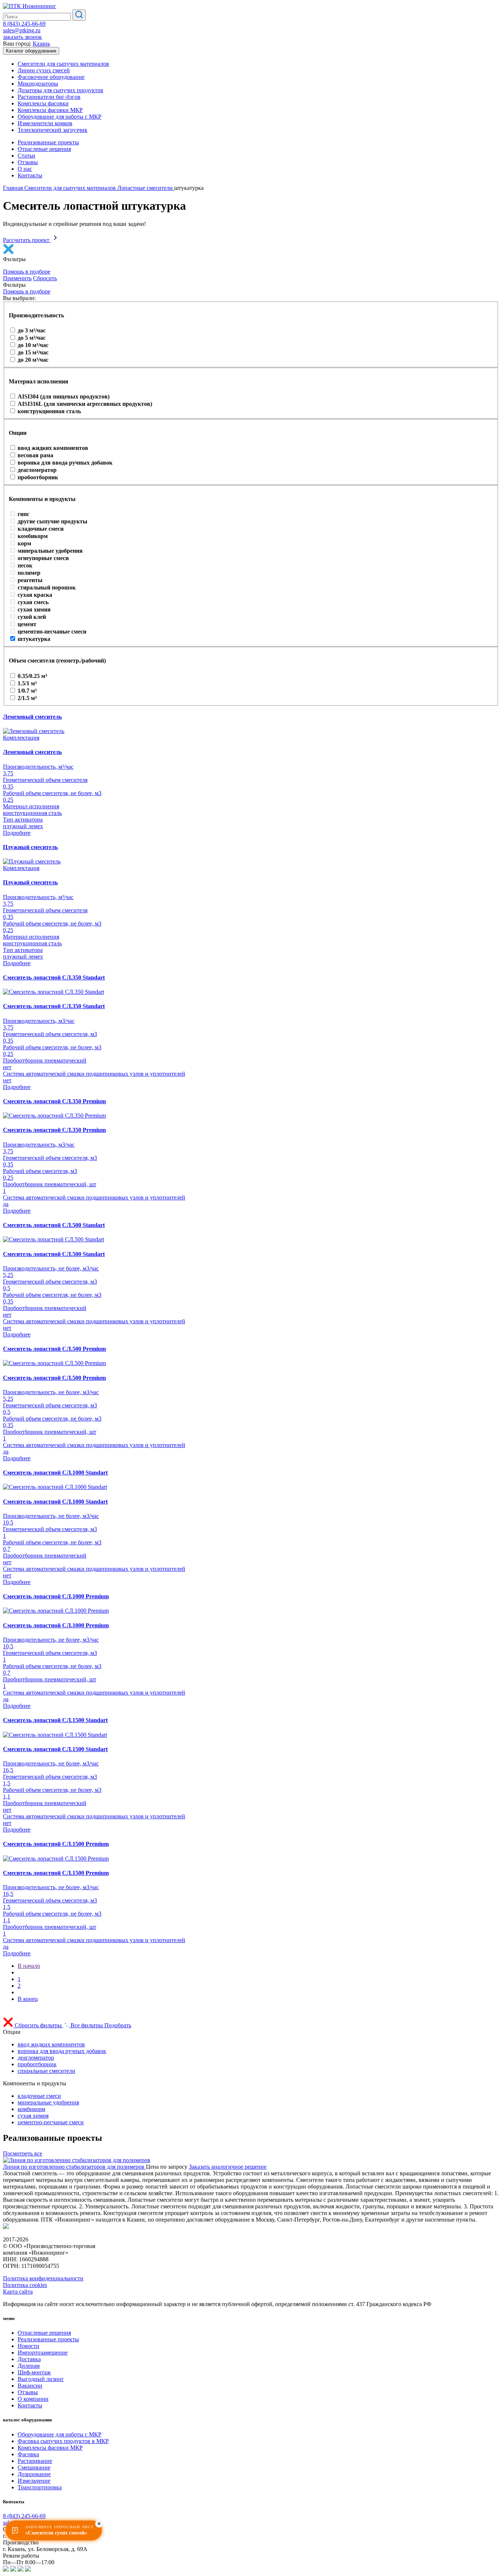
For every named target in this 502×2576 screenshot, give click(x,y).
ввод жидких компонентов (51, 2044)
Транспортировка (40, 2487)
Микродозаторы (38, 84)
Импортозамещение (43, 2353)
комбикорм (31, 2109)
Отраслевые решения (44, 149)
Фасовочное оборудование (51, 77)
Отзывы (28, 162)
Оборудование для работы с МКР (60, 117)
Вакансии (30, 2386)
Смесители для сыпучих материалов (63, 64)
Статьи (26, 156)
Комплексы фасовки (43, 103)
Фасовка (28, 2454)
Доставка (29, 2359)
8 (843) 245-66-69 (24, 24)
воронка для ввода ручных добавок (62, 2051)
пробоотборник (37, 2064)
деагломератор (36, 2058)
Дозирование (34, 2474)
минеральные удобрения (48, 2102)
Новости (28, 2346)
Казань (41, 44)
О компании (33, 2399)
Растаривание (35, 2461)
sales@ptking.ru (22, 30)
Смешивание (34, 2467)
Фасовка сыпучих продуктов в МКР (63, 2441)
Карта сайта (18, 2292)
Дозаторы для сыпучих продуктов (60, 90)
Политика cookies (25, 2285)
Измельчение (34, 2481)
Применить (17, 278)
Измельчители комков (45, 123)
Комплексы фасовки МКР (50, 110)
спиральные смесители (46, 2071)
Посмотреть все (23, 2153)
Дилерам (29, 2366)
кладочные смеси (39, 2096)
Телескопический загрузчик (53, 130)
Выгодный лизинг (41, 2379)
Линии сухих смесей (44, 70)
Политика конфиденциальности (43, 2278)
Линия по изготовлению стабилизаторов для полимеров (74, 2167)
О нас (25, 169)
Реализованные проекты (48, 142)
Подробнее (17, 833)
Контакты (30, 175)
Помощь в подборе (27, 272)
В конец (28, 1999)
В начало (29, 1966)
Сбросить (45, 278)
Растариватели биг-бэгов (49, 97)
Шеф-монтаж (34, 2372)
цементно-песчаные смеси (51, 2122)
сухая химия (33, 2116)
